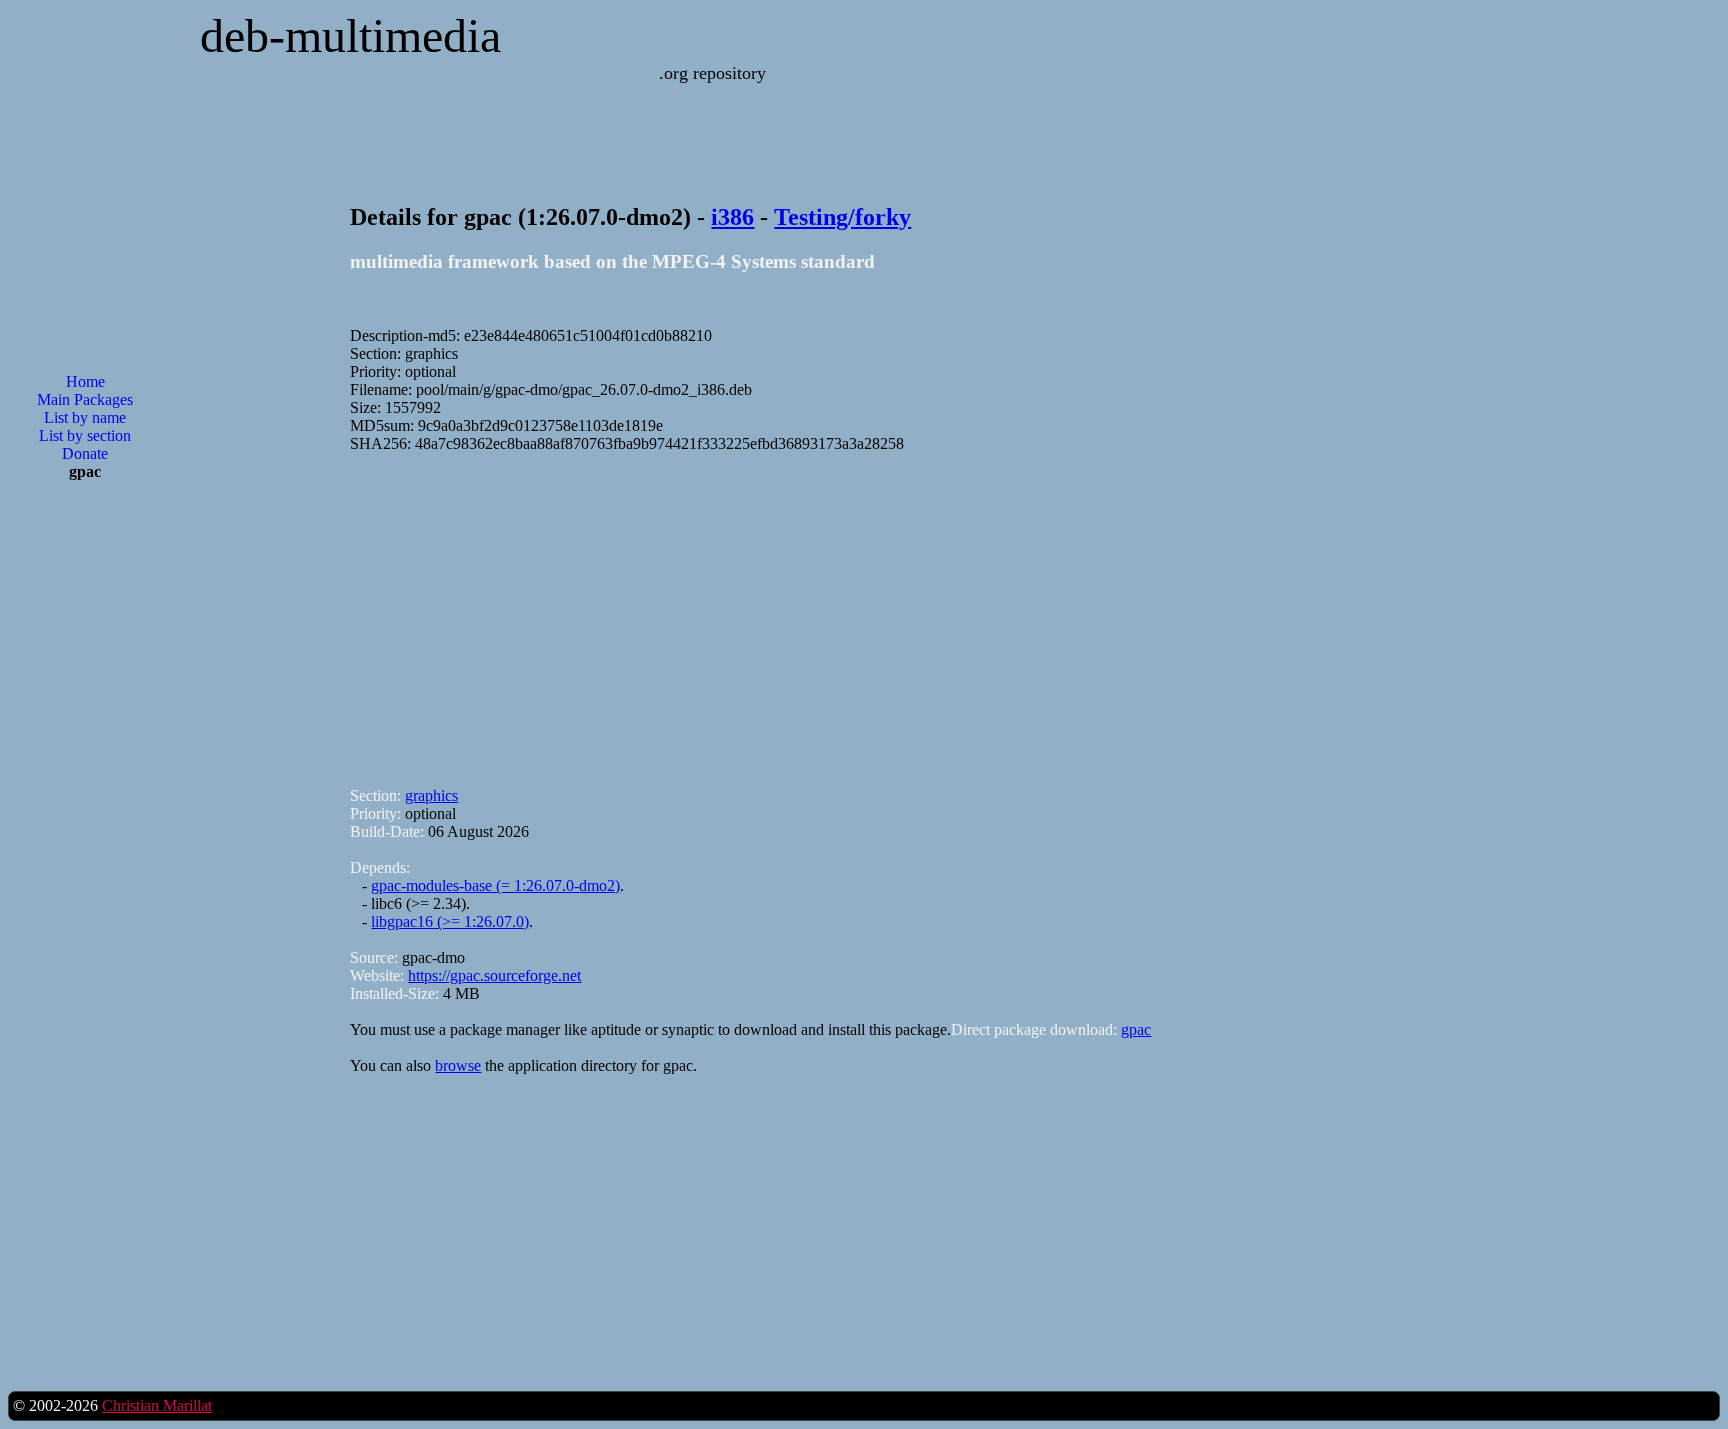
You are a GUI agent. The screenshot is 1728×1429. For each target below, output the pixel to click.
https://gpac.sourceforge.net (494, 975)
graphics (431, 795)
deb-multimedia (350, 35)
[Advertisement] (85, 817)
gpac (1136, 1029)
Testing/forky (842, 217)
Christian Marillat (157, 1405)
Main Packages (85, 399)
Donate (85, 453)
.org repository (712, 73)
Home (85, 381)
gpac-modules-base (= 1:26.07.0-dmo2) (495, 885)
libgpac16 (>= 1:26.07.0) (450, 921)
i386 (732, 217)
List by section (85, 435)
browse (458, 1065)
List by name (85, 417)
